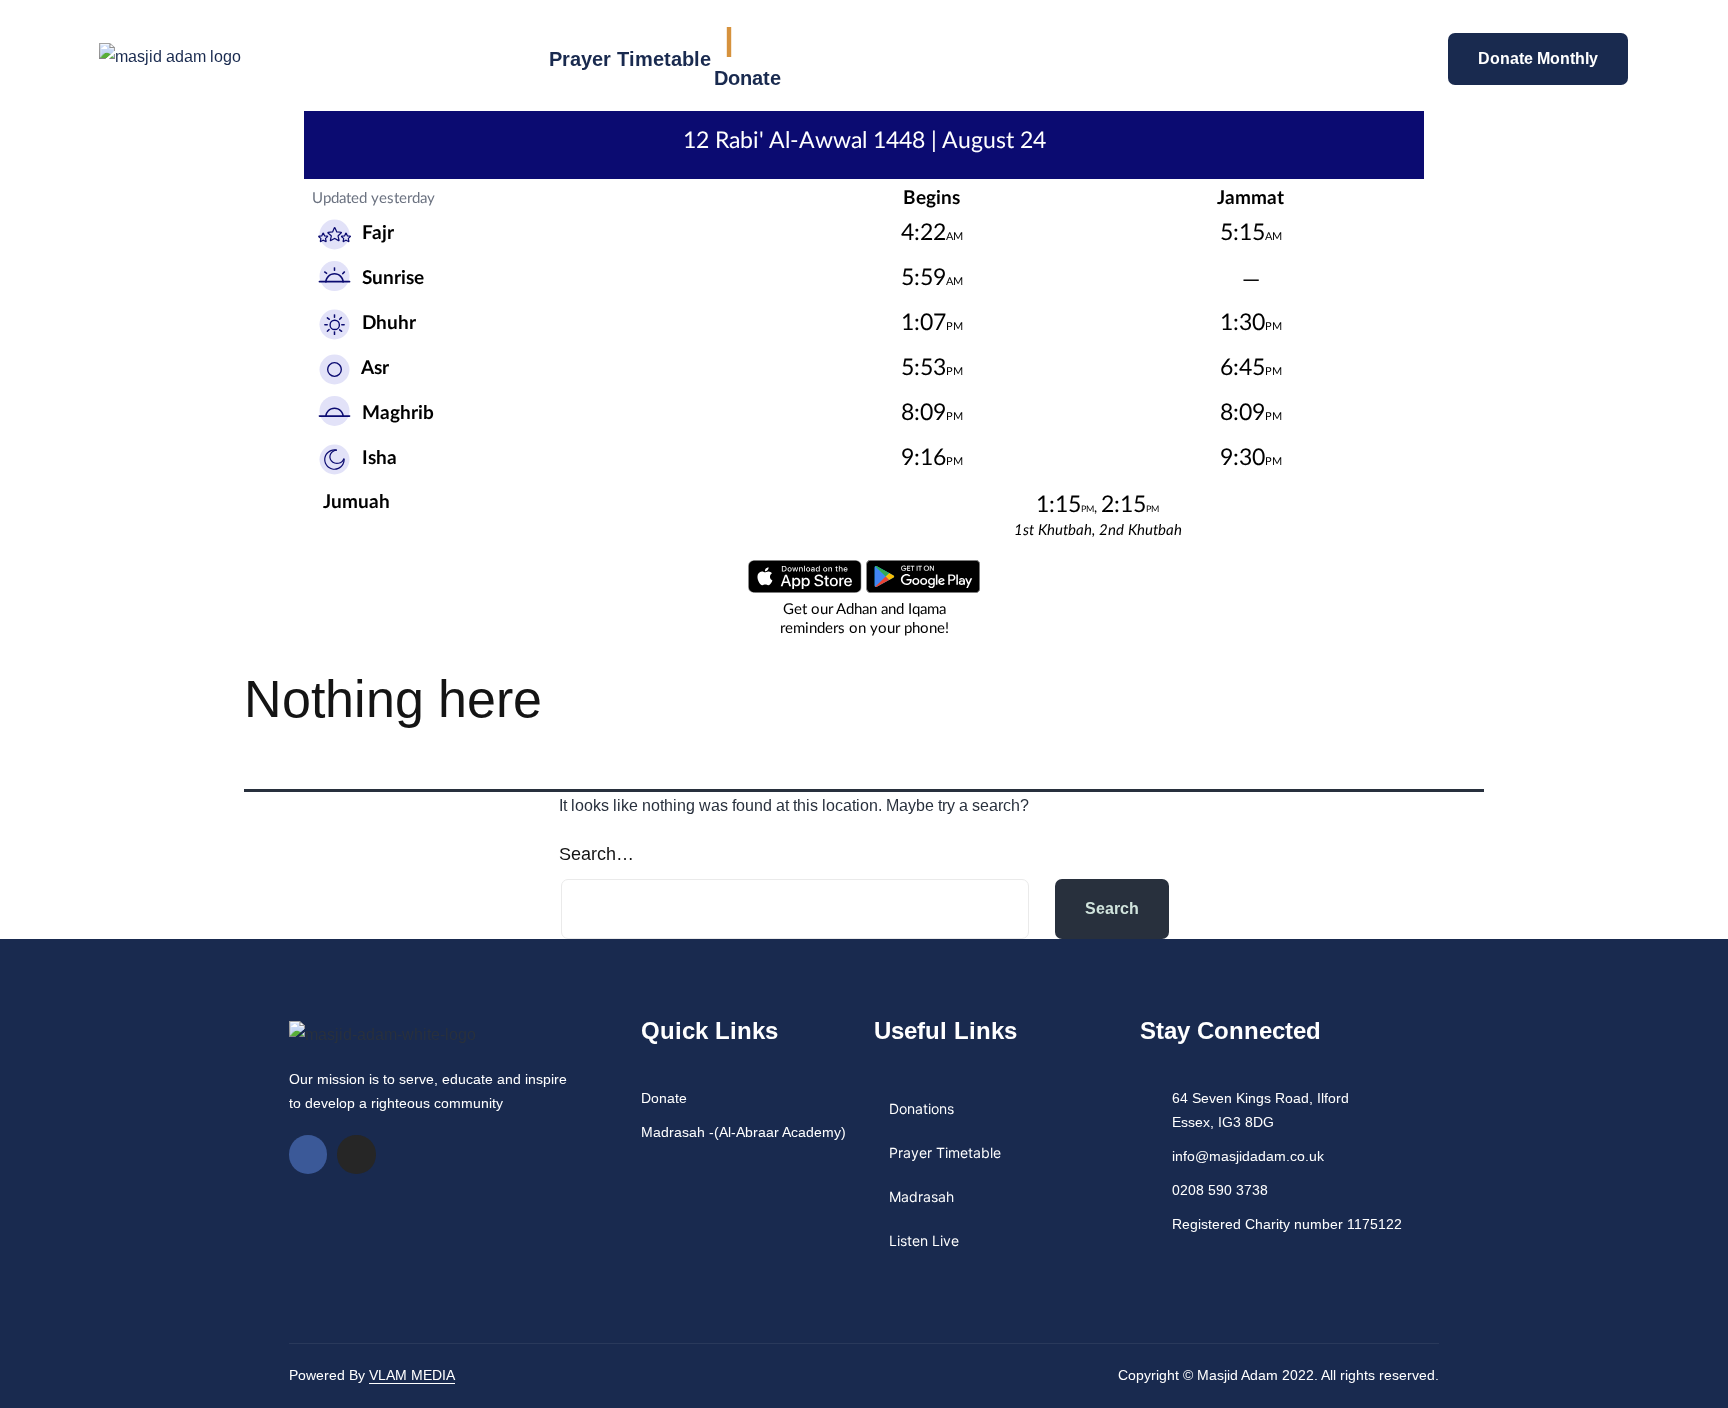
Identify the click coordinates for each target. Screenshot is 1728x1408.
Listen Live (924, 1240)
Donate (747, 78)
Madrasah (921, 1196)
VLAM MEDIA (412, 1375)
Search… (596, 854)
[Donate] (729, 42)
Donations (921, 1108)
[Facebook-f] (308, 1154)
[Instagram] (356, 1154)
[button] (1300, 57)
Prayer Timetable (630, 59)
